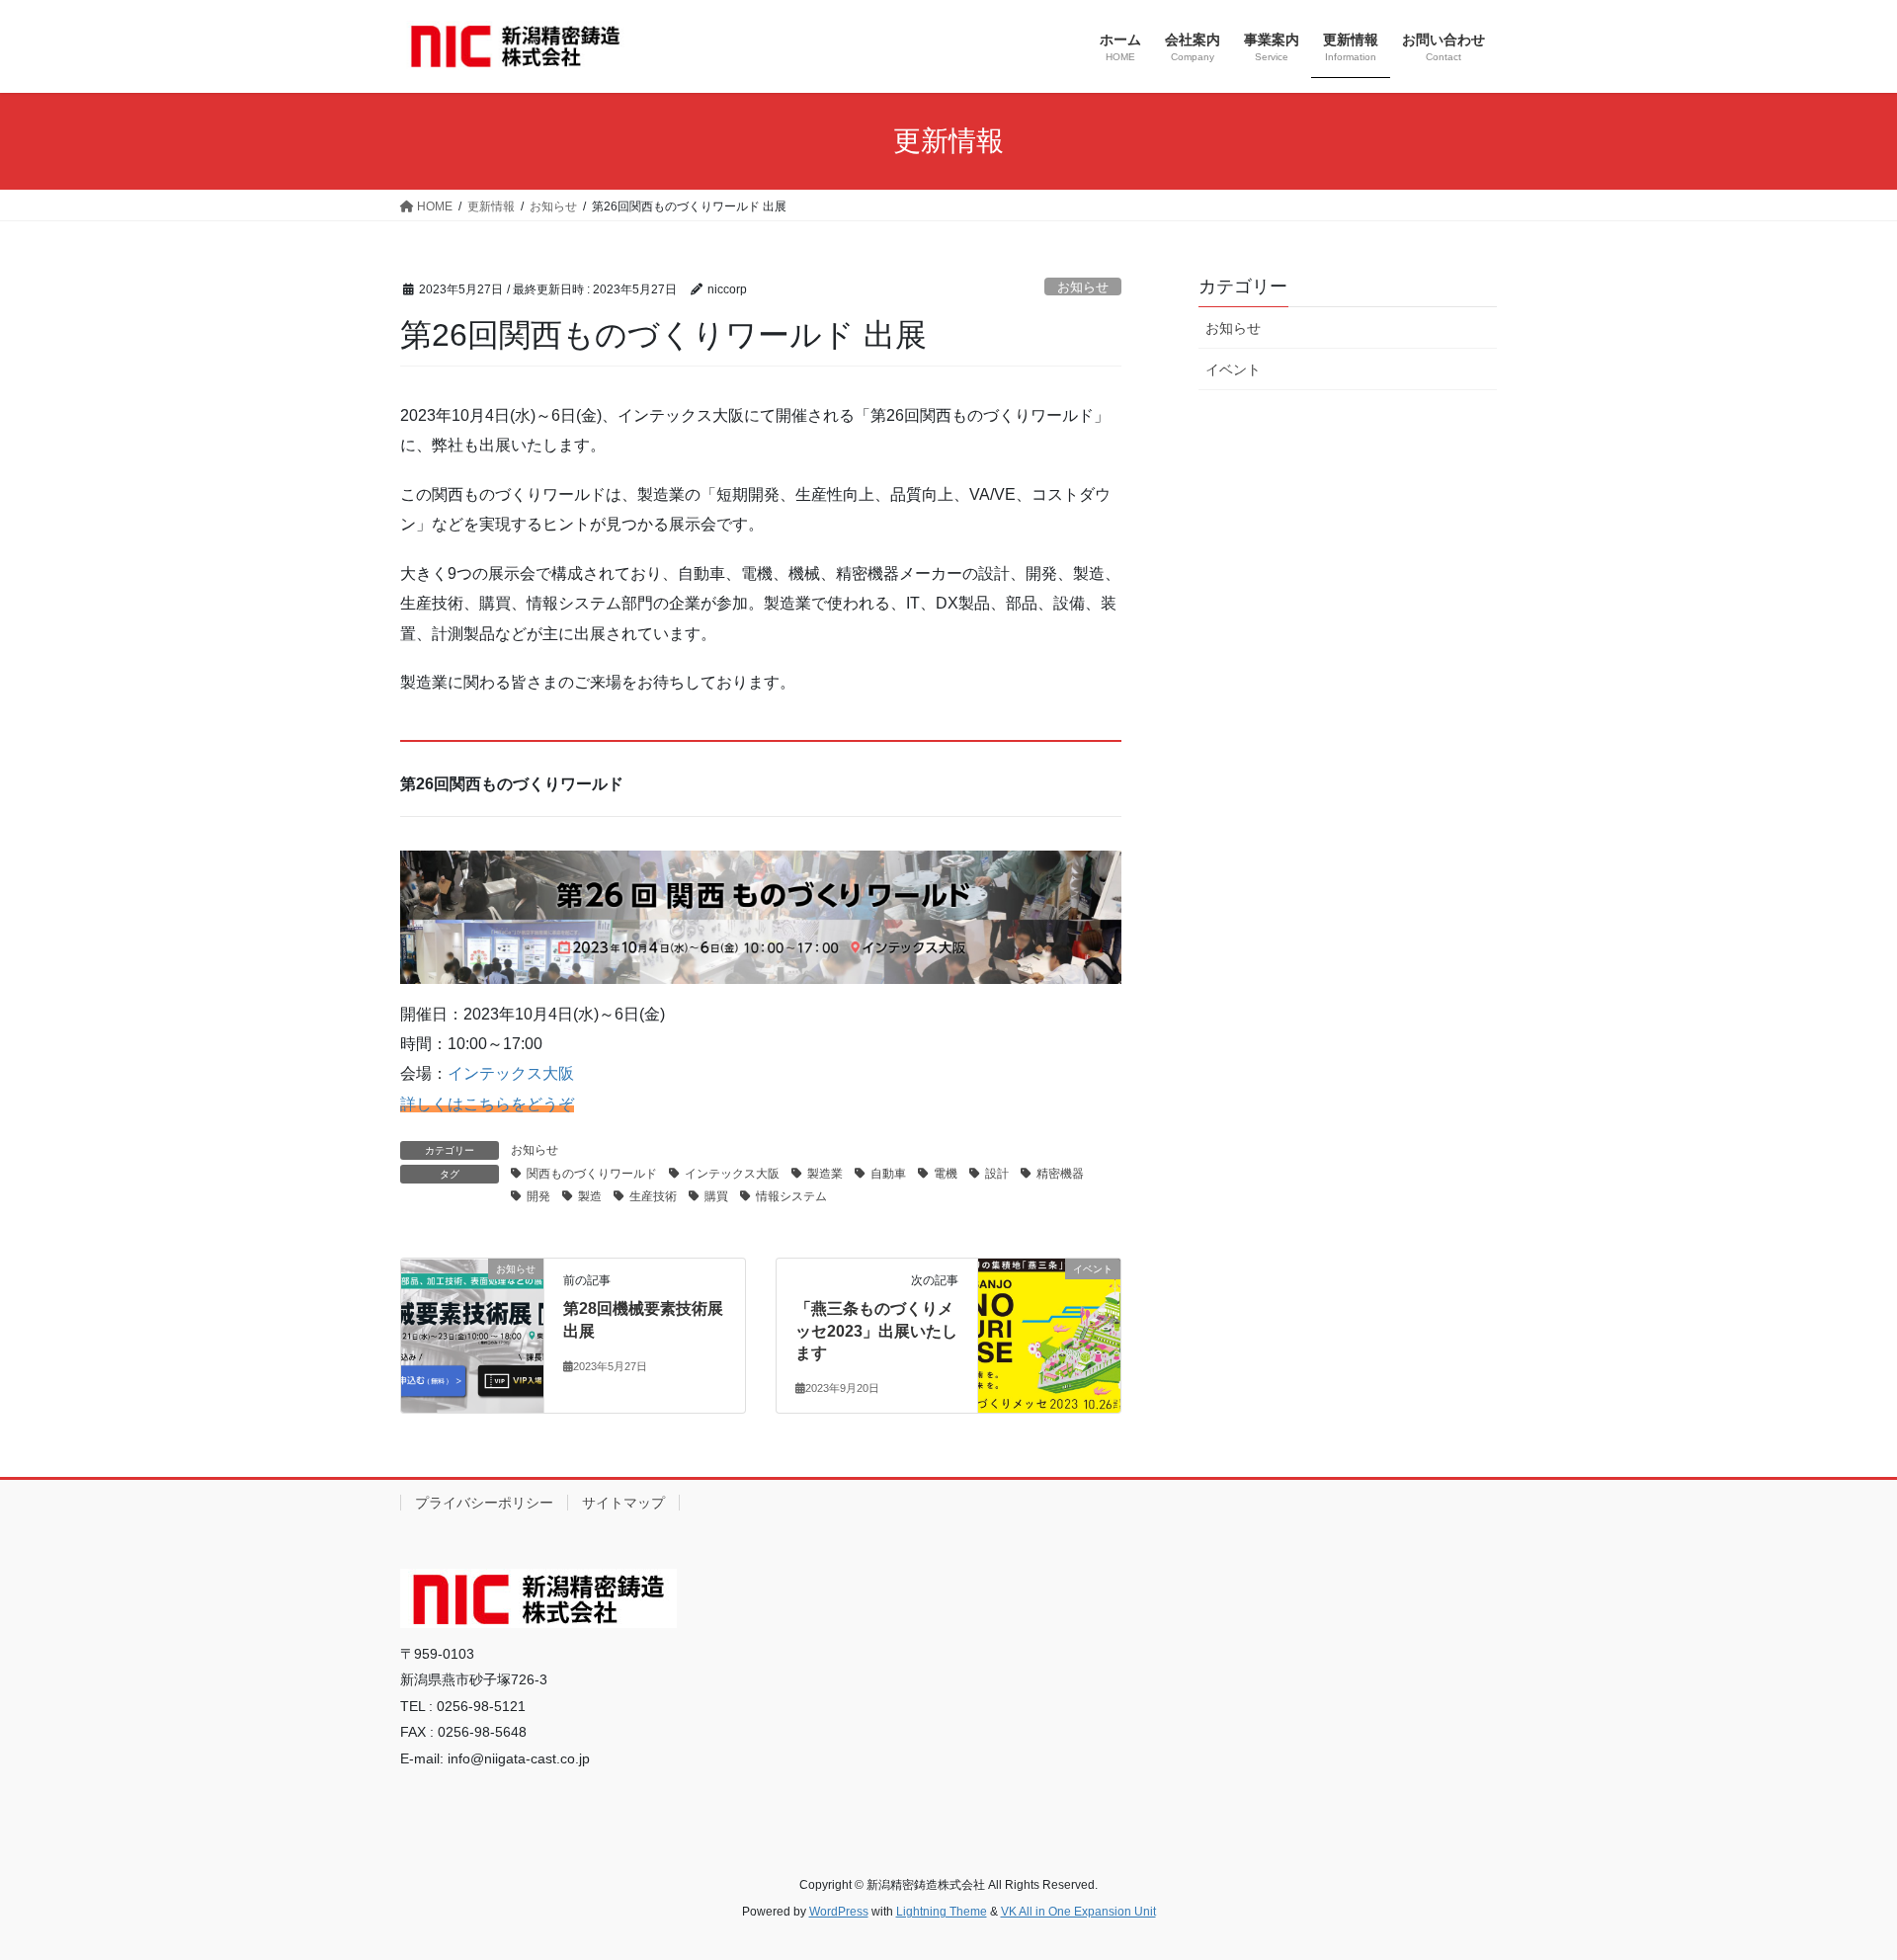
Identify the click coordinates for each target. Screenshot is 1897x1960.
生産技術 (653, 1196)
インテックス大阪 (511, 1073)
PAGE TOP (1836, 1883)
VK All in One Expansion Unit (1078, 1912)
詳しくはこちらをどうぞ (487, 1104)
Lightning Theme (942, 1912)
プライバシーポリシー (484, 1503)
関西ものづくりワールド (592, 1174)
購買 (716, 1196)
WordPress (839, 1912)
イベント (1233, 369)
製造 (590, 1196)
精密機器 (1060, 1174)
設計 (997, 1174)
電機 (946, 1174)
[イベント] (1049, 1295)
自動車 (888, 1174)
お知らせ (1083, 287)
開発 (538, 1196)
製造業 (825, 1174)
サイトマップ (623, 1503)
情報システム (791, 1196)
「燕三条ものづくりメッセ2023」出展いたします (876, 1331)
